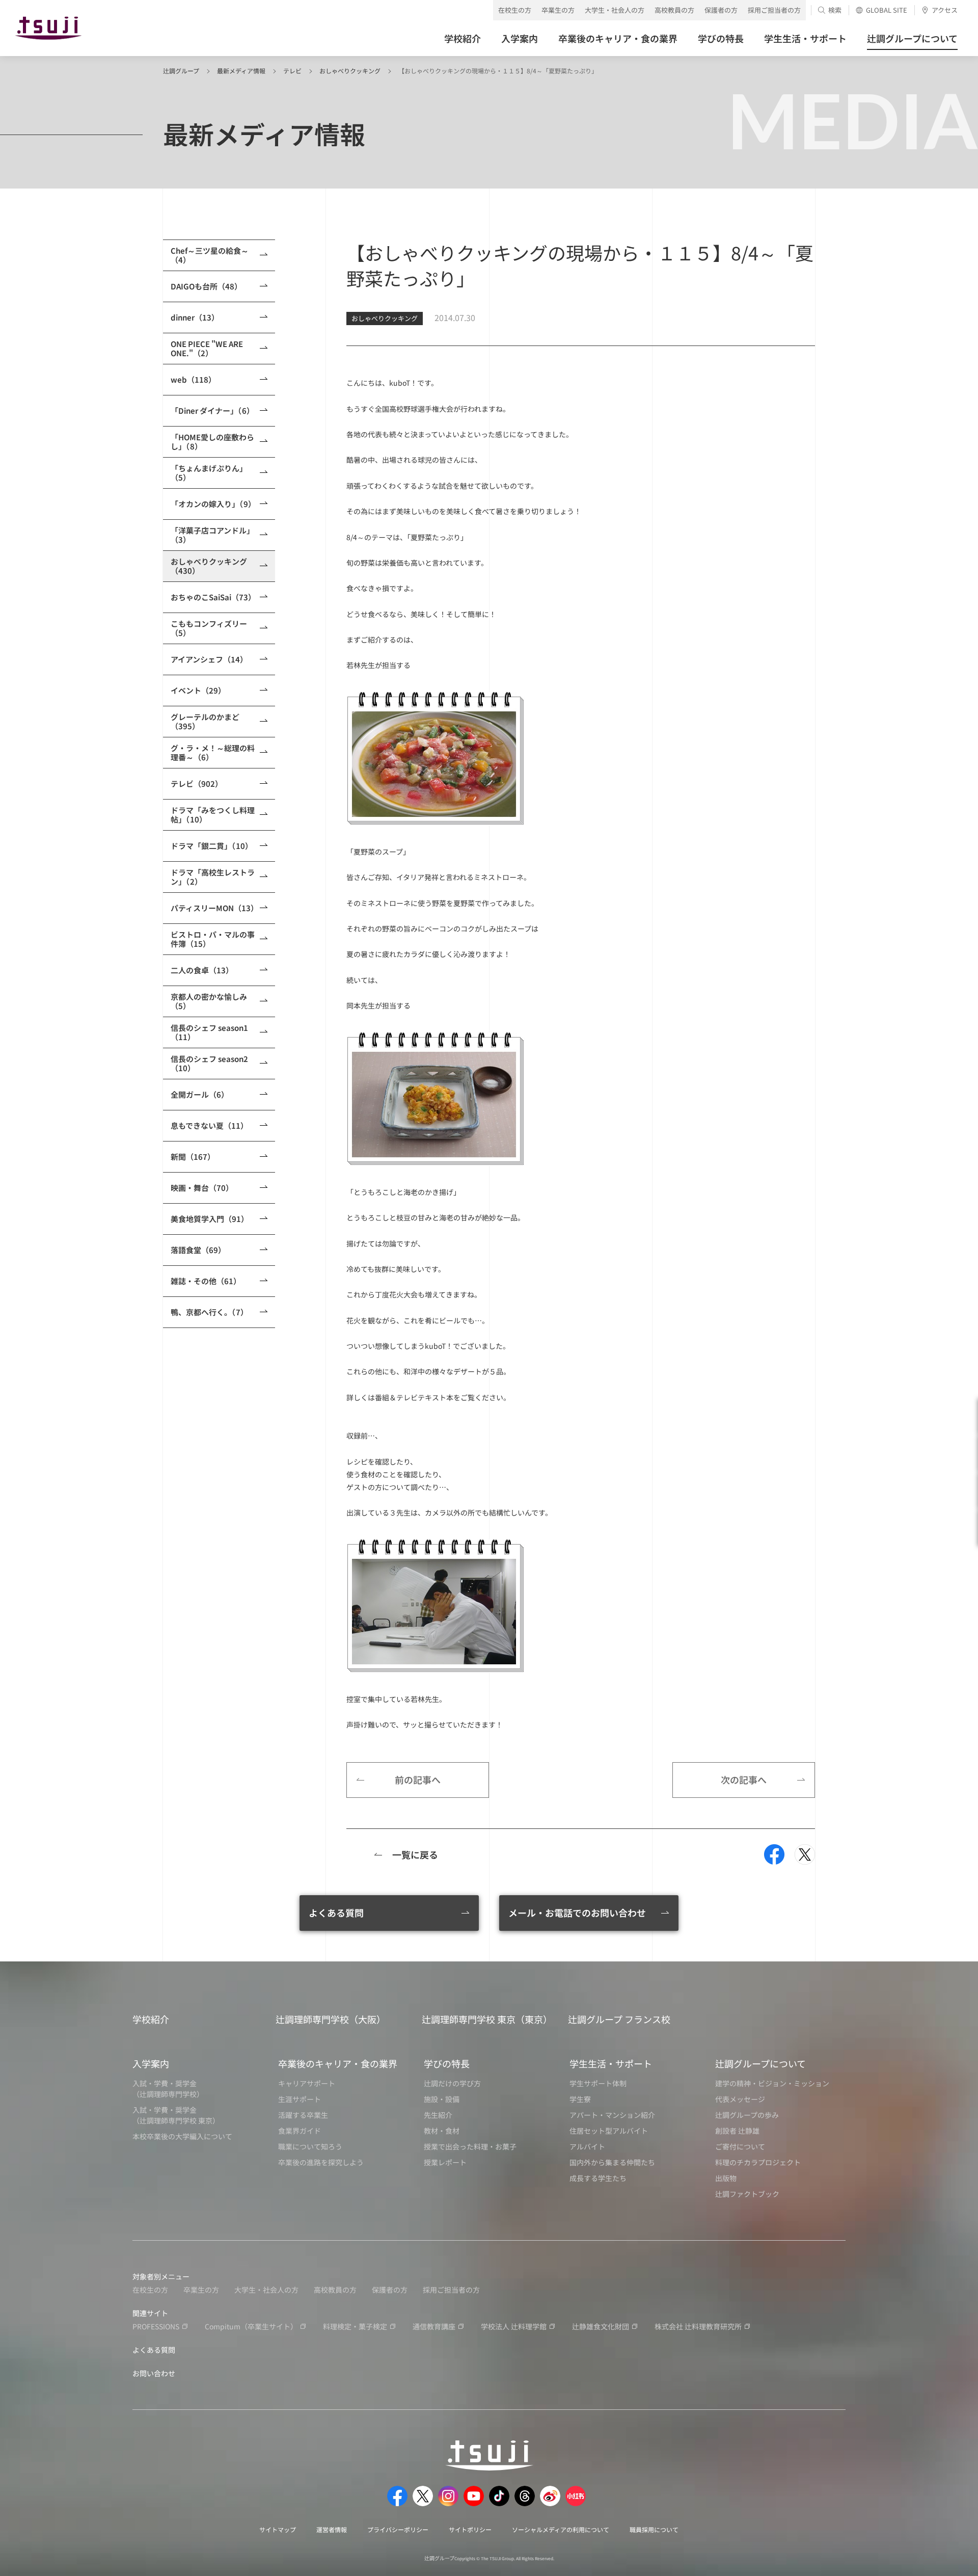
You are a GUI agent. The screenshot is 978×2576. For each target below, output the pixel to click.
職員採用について (654, 2529)
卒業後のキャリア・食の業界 (338, 2063)
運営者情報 (332, 2529)
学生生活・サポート (611, 2063)
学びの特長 (447, 2063)
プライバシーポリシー (398, 2529)
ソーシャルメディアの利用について (561, 2529)
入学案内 (151, 2063)
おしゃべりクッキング (350, 71)
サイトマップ (278, 2529)
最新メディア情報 (241, 71)
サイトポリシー (470, 2529)
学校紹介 (151, 2019)
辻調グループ (181, 71)
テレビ (292, 71)
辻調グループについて (760, 2063)
